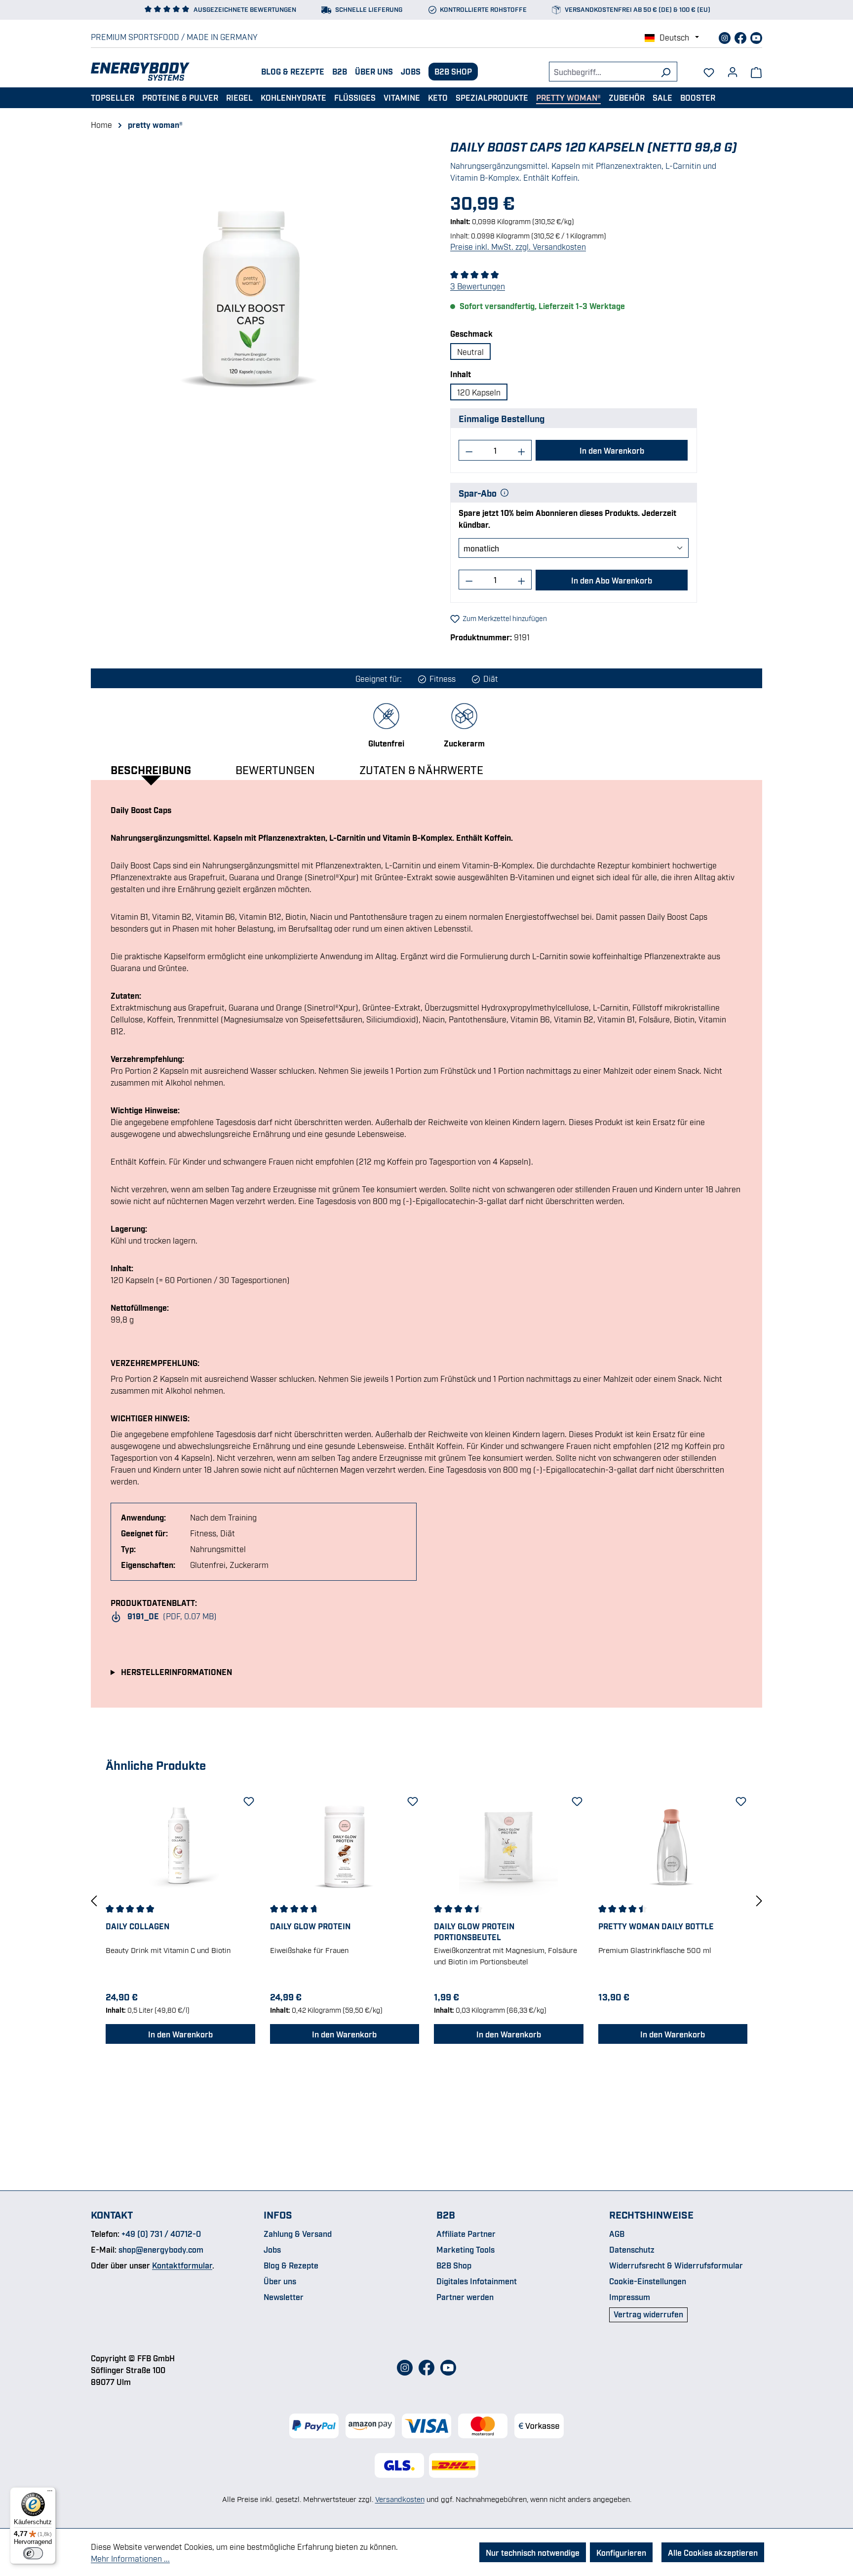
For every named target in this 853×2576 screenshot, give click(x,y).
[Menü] (50, 2493)
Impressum (630, 2297)
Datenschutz (632, 2249)
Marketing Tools (465, 2249)
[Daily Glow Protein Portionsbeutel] (509, 1846)
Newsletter (284, 2297)
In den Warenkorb (612, 450)
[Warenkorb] (756, 72)
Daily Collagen (137, 1926)
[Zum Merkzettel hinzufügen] (248, 1799)
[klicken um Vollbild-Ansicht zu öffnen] (252, 294)
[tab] (161, 769)
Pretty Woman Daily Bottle (656, 1926)
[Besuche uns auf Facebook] (741, 37)
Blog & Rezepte (293, 71)
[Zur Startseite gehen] (140, 72)
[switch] (33, 2553)
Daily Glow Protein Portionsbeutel (474, 1931)
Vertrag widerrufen (648, 2314)
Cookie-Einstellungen (648, 2281)
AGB (617, 2233)
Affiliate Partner (466, 2233)
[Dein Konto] (733, 69)
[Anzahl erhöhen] (522, 450)
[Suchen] (666, 72)
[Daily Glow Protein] (345, 1846)
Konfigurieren (621, 2552)
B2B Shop (453, 71)
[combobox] (602, 72)
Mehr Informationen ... (130, 2558)
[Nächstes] (759, 1900)
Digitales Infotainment (477, 2281)
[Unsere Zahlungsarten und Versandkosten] (426, 2426)
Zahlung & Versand (298, 2233)
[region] (252, 294)
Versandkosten (400, 2498)
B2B (340, 71)
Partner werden (465, 2297)
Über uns (374, 71)
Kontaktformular (182, 2265)
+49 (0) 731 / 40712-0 (161, 2233)
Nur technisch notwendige (533, 2552)
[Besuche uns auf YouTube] (756, 37)
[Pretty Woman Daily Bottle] (673, 1846)
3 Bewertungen (478, 286)
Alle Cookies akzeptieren (713, 2552)
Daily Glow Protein (310, 1926)
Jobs (411, 71)
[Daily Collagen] (180, 1846)
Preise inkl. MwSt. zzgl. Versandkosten (518, 246)
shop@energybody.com (161, 2249)
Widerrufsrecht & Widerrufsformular (676, 2265)
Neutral (470, 351)
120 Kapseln (479, 392)
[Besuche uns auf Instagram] (726, 37)
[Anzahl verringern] (469, 450)
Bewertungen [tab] (275, 769)
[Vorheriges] (94, 1900)
